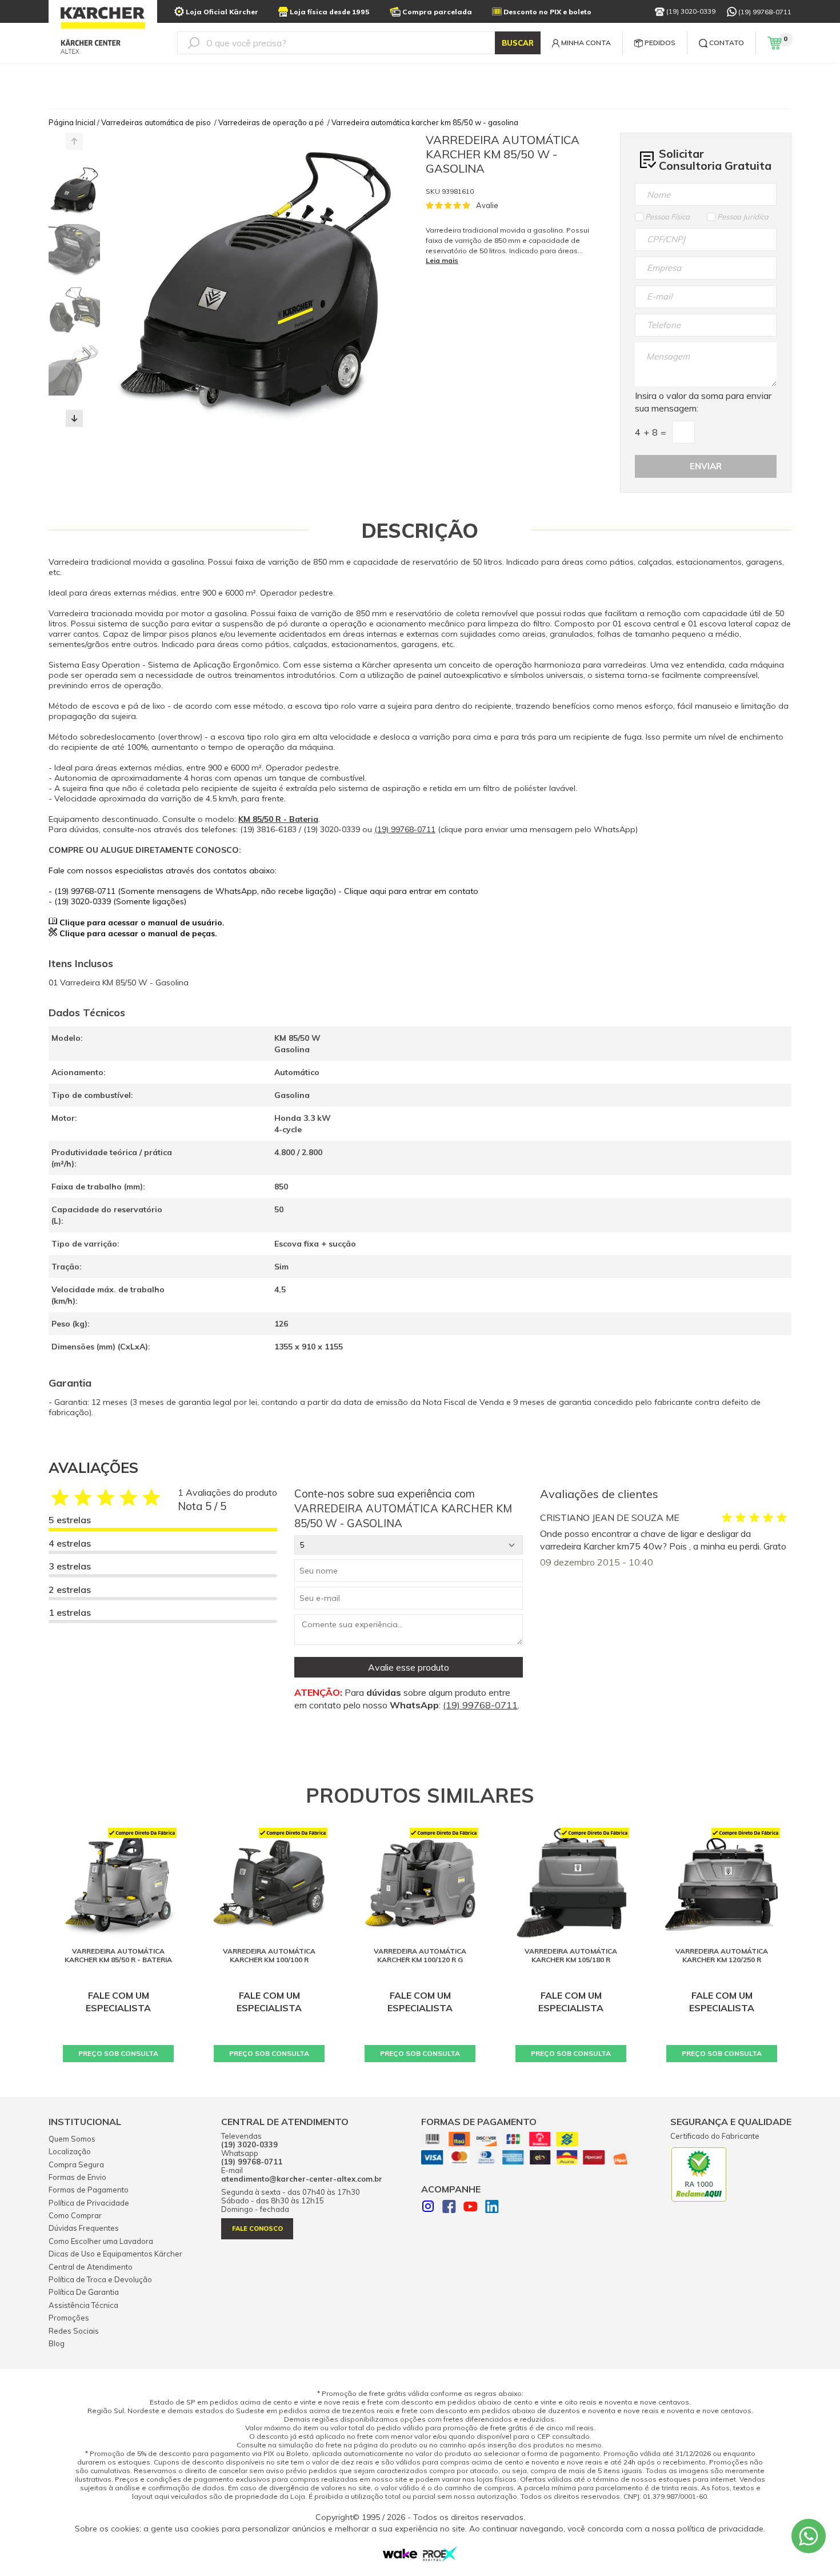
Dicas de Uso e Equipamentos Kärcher (115, 2254)
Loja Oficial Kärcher (222, 12)
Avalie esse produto (409, 1667)
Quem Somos (72, 2139)
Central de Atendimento (91, 2267)
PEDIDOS (660, 43)
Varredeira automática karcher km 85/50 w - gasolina (425, 122)
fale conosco (257, 2228)
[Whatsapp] (809, 2536)
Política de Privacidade (89, 2203)
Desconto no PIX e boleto (547, 12)
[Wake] (400, 2556)
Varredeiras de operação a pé (271, 122)
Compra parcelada (437, 12)
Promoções (69, 2318)
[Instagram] (428, 2208)
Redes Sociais (74, 2331)
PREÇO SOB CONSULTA (118, 2053)
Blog (57, 2343)
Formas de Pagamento (89, 2190)
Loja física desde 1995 (330, 12)
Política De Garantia (84, 2292)
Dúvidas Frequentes (84, 2228)
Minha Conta (586, 43)
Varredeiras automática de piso (156, 122)
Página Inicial (72, 122)
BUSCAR (518, 43)
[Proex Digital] (440, 2558)
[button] (74, 418)
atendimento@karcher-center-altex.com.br (302, 2179)
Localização (70, 2151)
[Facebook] (449, 2208)
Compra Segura (76, 2164)
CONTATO (727, 43)
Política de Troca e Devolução (100, 2279)
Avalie (487, 205)
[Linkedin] (492, 2208)
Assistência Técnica (83, 2305)
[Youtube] (471, 2208)
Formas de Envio (77, 2177)
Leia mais (442, 260)
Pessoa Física (667, 217)
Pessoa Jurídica (743, 217)
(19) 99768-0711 (765, 12)
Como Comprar (75, 2215)
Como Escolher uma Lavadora (101, 2241)
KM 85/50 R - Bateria (278, 819)
